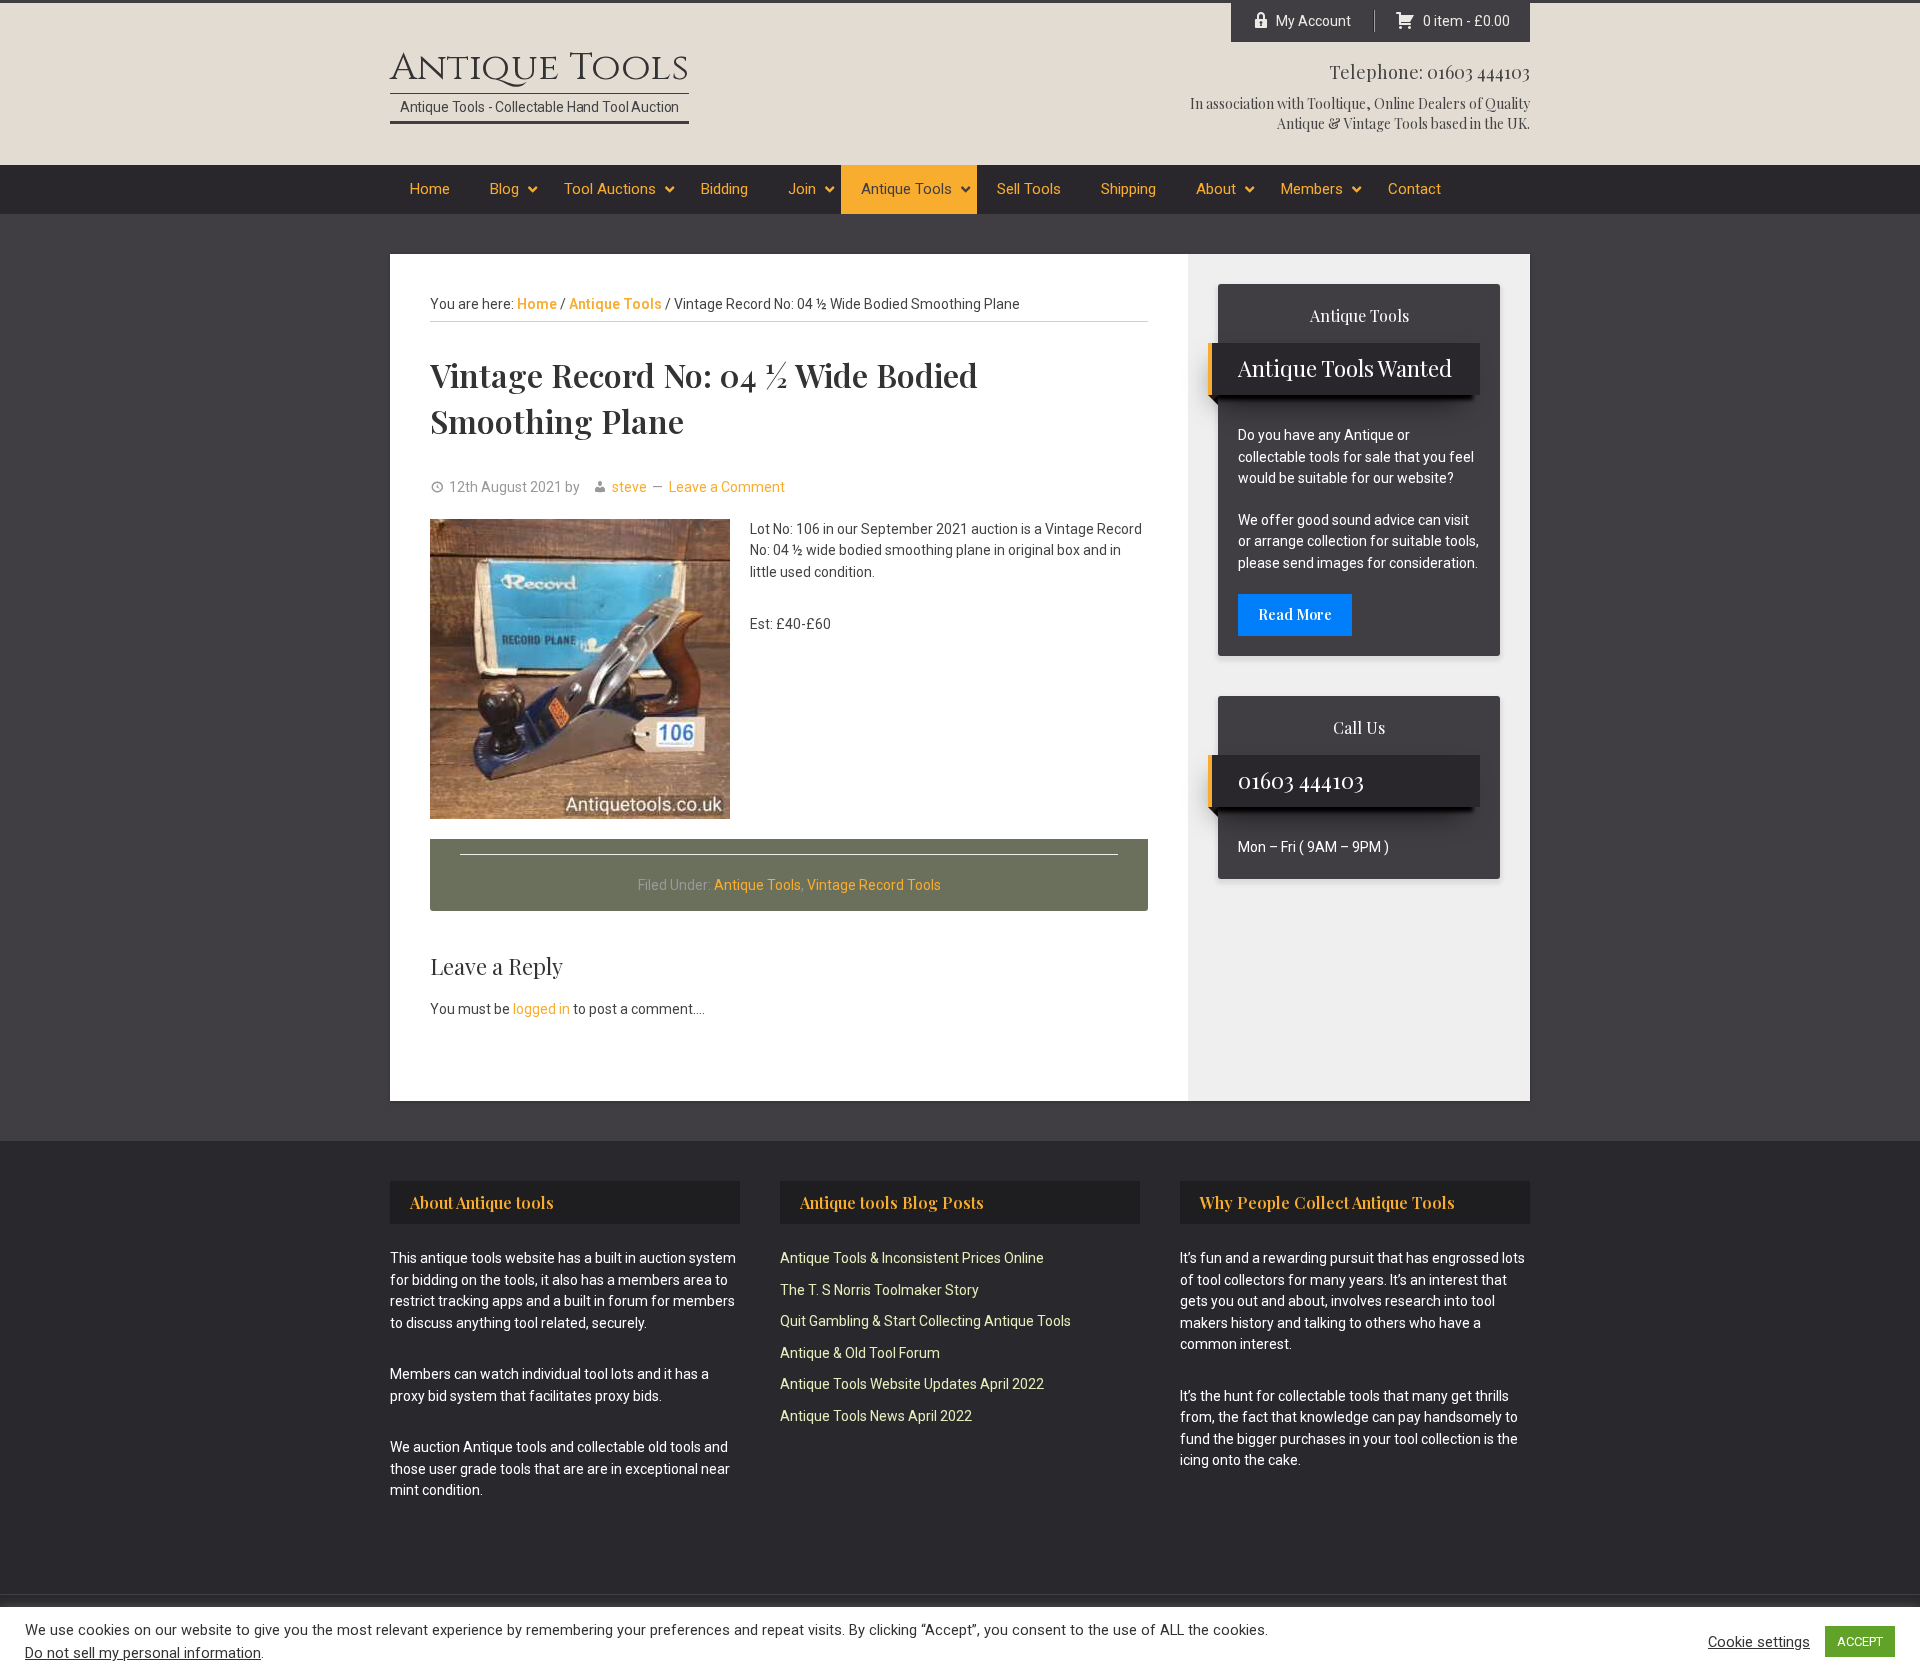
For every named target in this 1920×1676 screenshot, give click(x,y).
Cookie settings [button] (1759, 1642)
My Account (1313, 21)
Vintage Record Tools (874, 885)
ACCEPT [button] (1860, 1641)
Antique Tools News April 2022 (876, 1416)
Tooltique (1336, 103)
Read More (1295, 614)
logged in (541, 1009)
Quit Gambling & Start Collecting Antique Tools (925, 1321)
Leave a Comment (727, 487)
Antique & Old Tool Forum (860, 1353)
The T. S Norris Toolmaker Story (879, 1290)
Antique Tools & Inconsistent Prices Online (912, 1258)
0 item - (1466, 21)
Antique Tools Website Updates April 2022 (912, 1384)
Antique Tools (539, 67)
